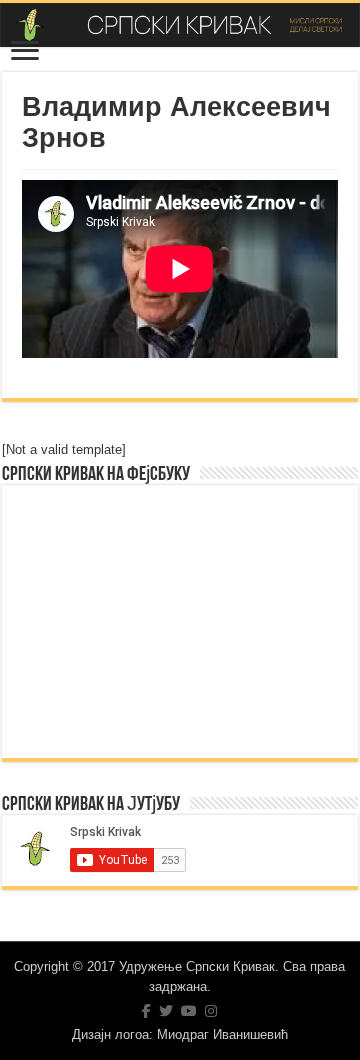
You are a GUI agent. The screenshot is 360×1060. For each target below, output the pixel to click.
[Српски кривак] (180, 25)
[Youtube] (189, 1011)
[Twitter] (166, 1011)
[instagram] (211, 1011)
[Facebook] (146, 1011)
